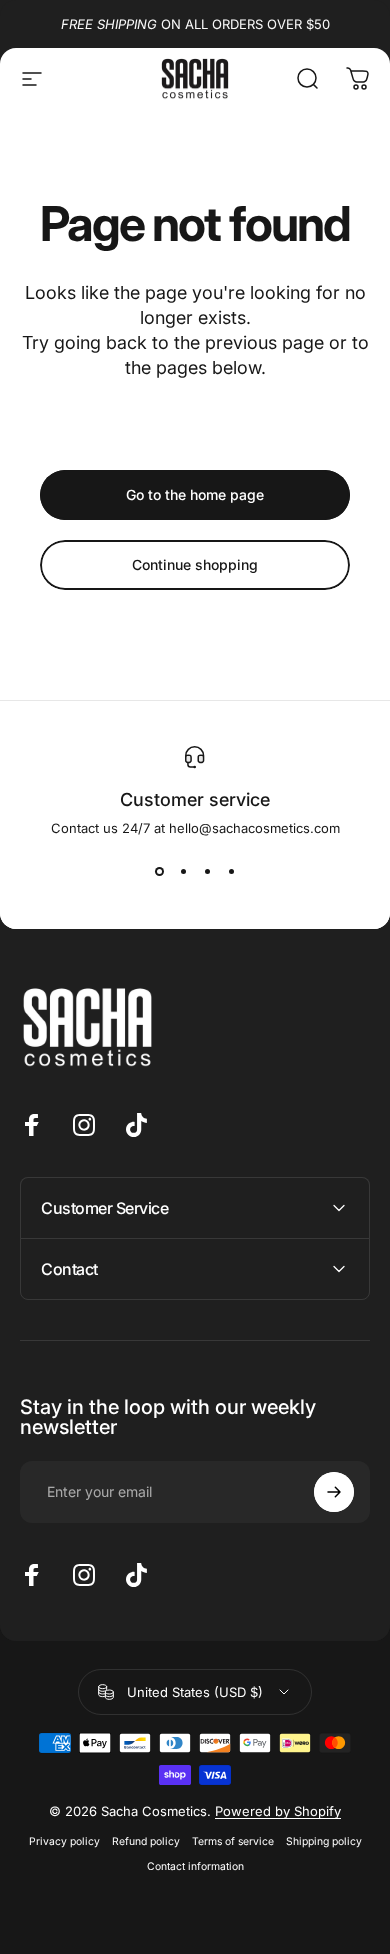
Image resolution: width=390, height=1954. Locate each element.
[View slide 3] (207, 872)
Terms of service (233, 1841)
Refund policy (146, 1841)
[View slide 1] (159, 872)
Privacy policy (64, 1841)
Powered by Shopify (278, 1811)
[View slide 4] (231, 872)
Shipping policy (324, 1841)
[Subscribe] (334, 1492)
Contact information (195, 1866)
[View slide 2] (183, 872)
